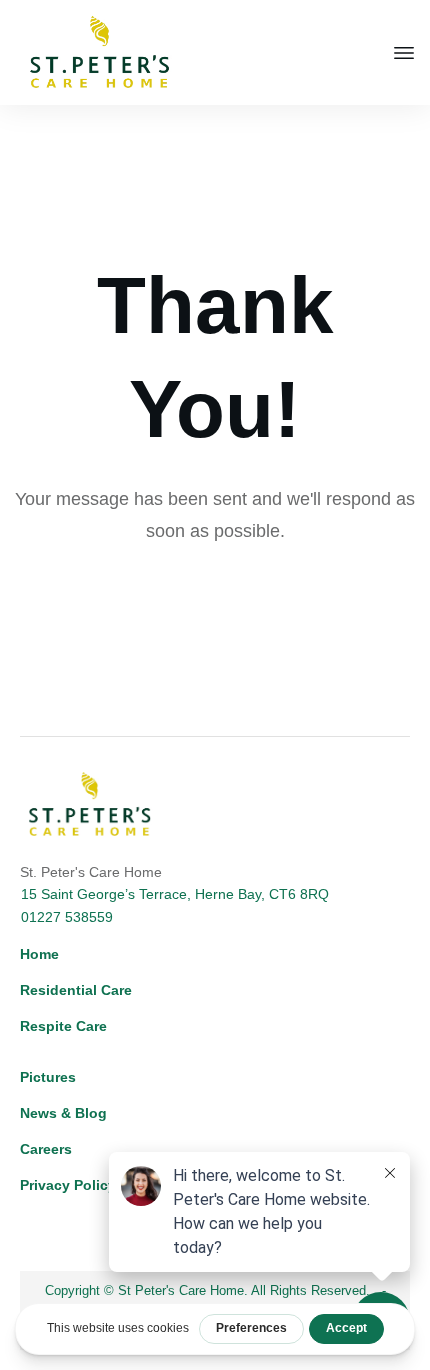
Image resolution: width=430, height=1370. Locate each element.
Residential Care (76, 990)
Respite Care (63, 1026)
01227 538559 (67, 917)
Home (39, 954)
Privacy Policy (68, 1185)
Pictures (48, 1077)
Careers (46, 1149)
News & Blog (63, 1113)
